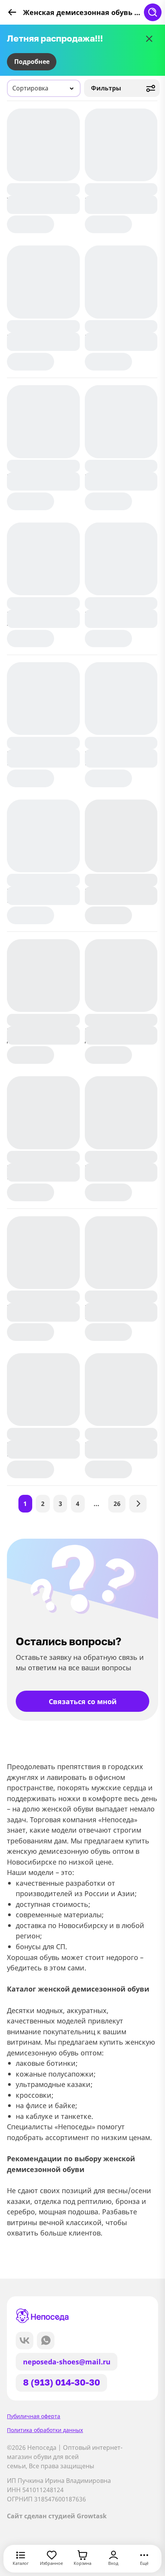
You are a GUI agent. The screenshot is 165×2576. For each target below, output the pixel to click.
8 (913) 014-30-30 (62, 2382)
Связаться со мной (83, 1701)
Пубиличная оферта (34, 2416)
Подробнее (32, 62)
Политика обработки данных (45, 2430)
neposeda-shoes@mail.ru (67, 2361)
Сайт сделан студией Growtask (57, 2516)
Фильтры (106, 88)
